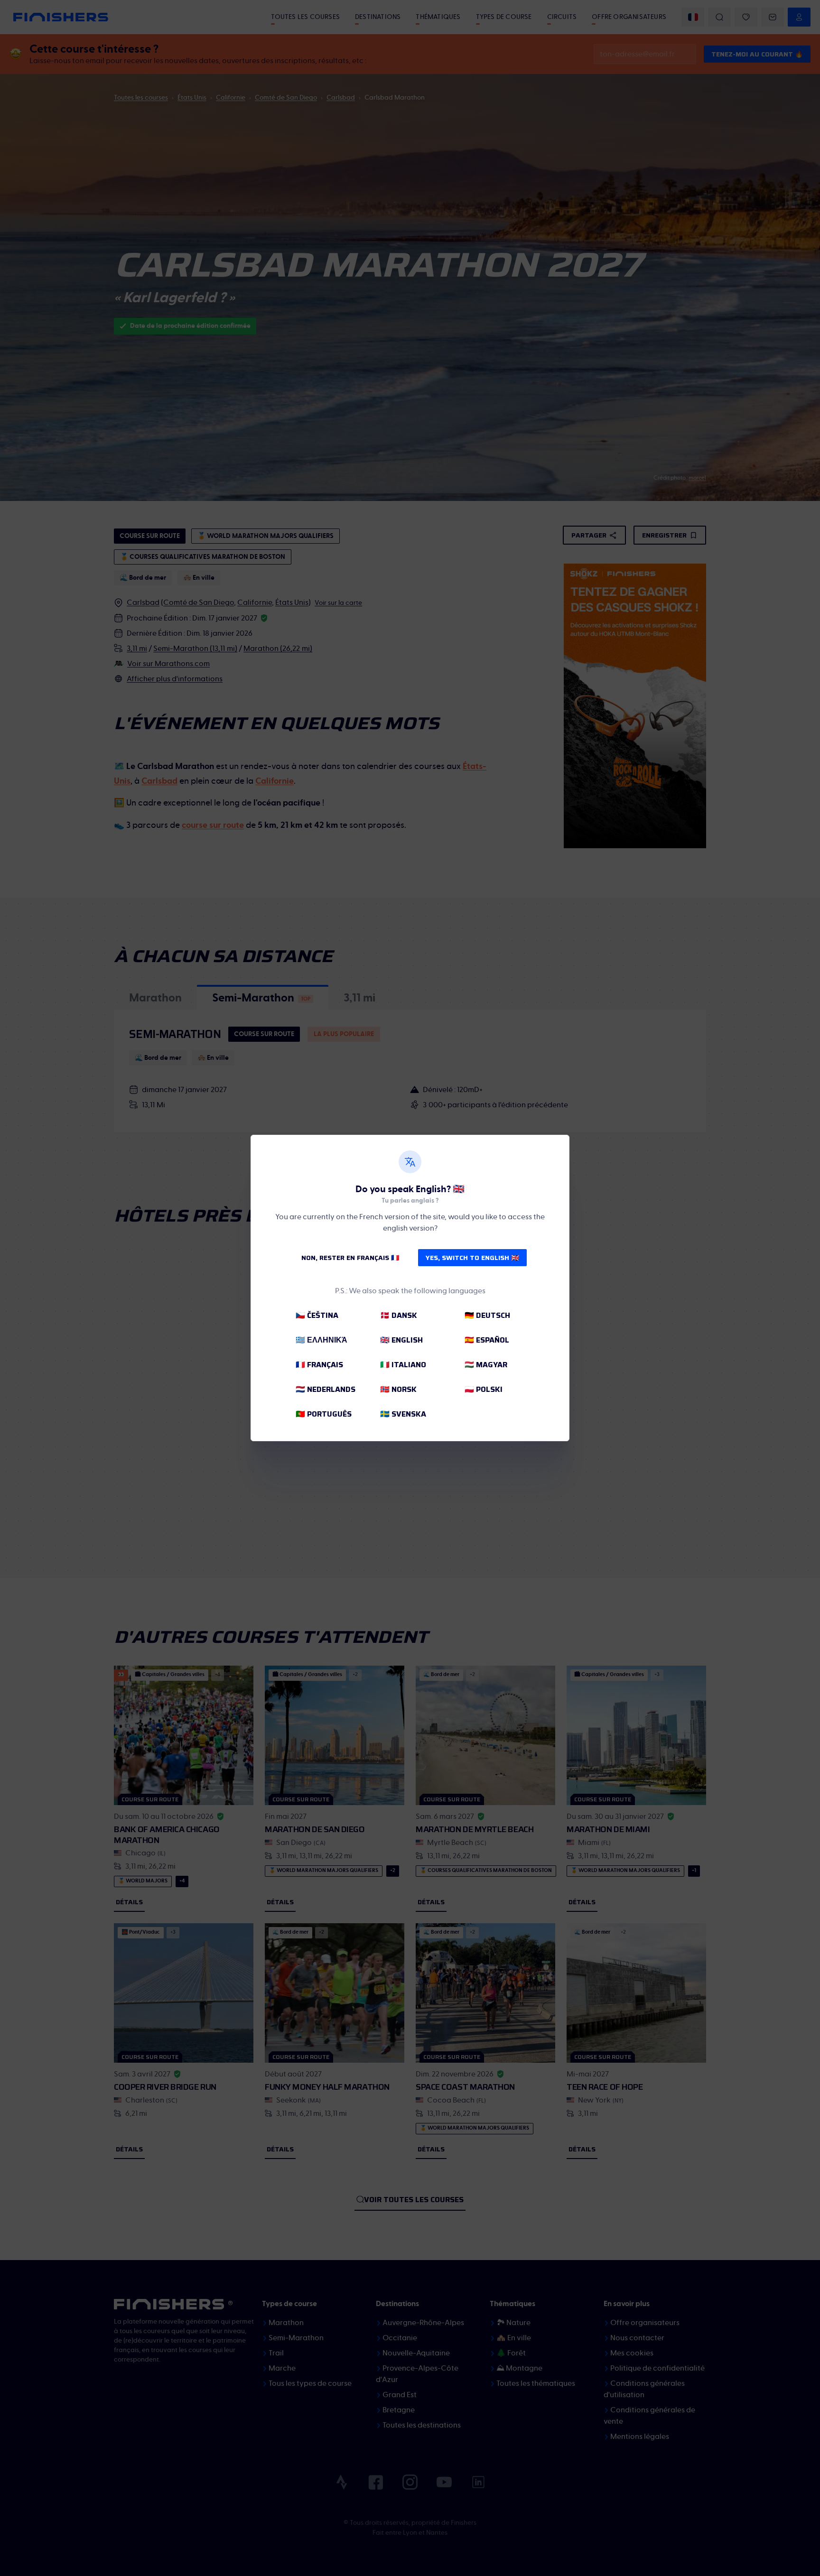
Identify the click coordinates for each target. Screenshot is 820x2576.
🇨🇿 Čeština (317, 1315)
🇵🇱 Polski (484, 1389)
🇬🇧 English (401, 1340)
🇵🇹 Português (324, 1414)
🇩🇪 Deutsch (487, 1315)
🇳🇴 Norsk (398, 1389)
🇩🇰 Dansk (399, 1315)
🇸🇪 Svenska (403, 1414)
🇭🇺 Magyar (486, 1365)
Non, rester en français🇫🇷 (350, 1258)
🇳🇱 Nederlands (326, 1389)
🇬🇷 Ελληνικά (321, 1340)
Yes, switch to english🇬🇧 (472, 1258)
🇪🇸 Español (487, 1340)
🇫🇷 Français (319, 1365)
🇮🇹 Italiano (403, 1365)
